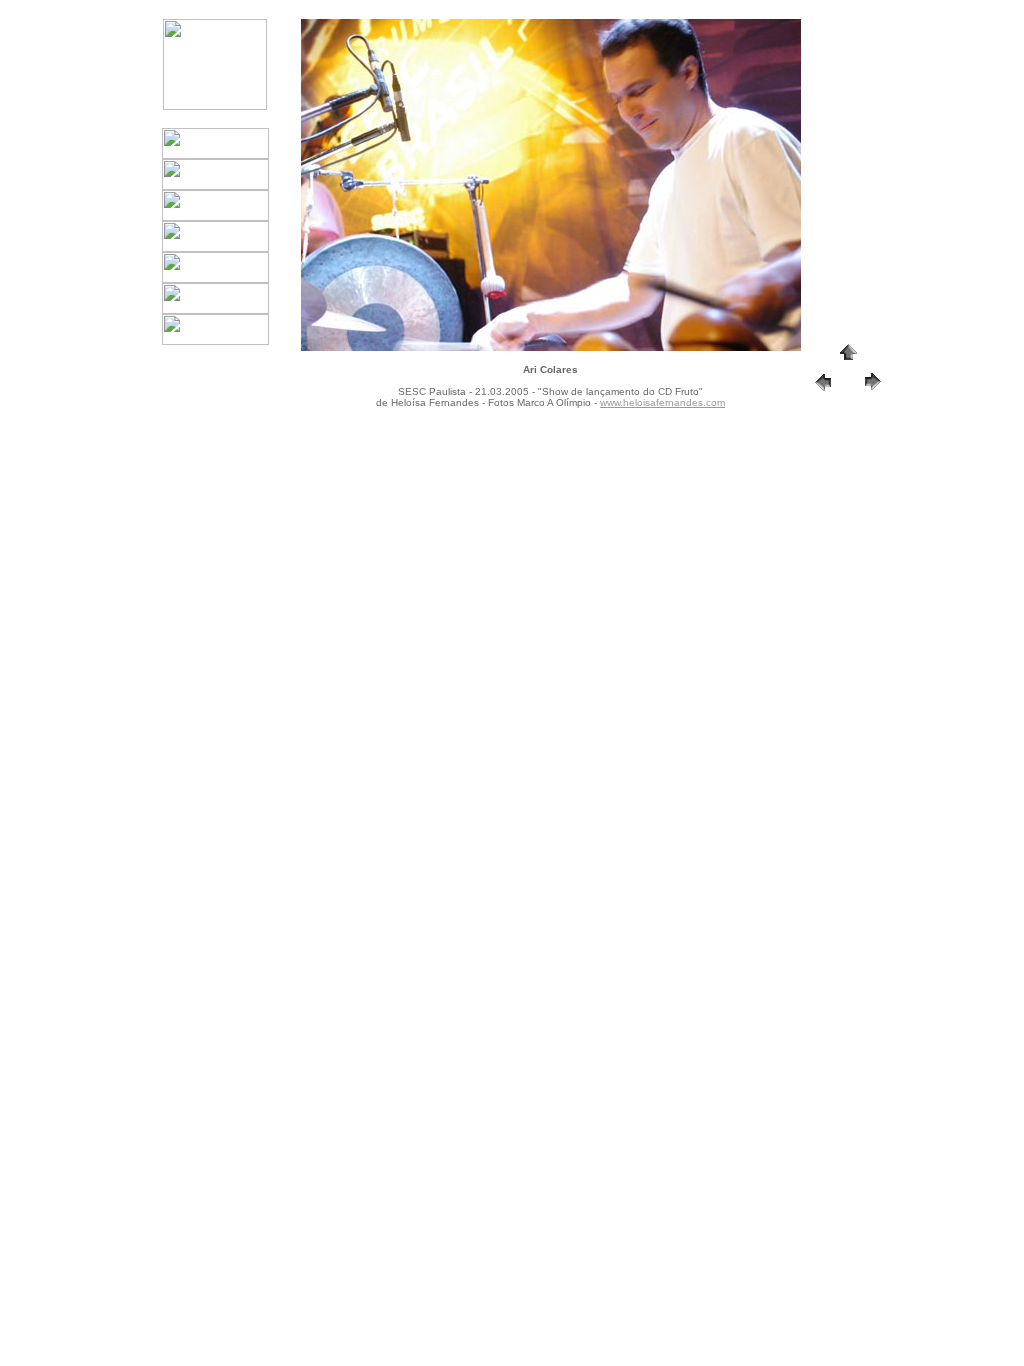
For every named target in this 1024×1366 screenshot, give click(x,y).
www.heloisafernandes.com (662, 402)
